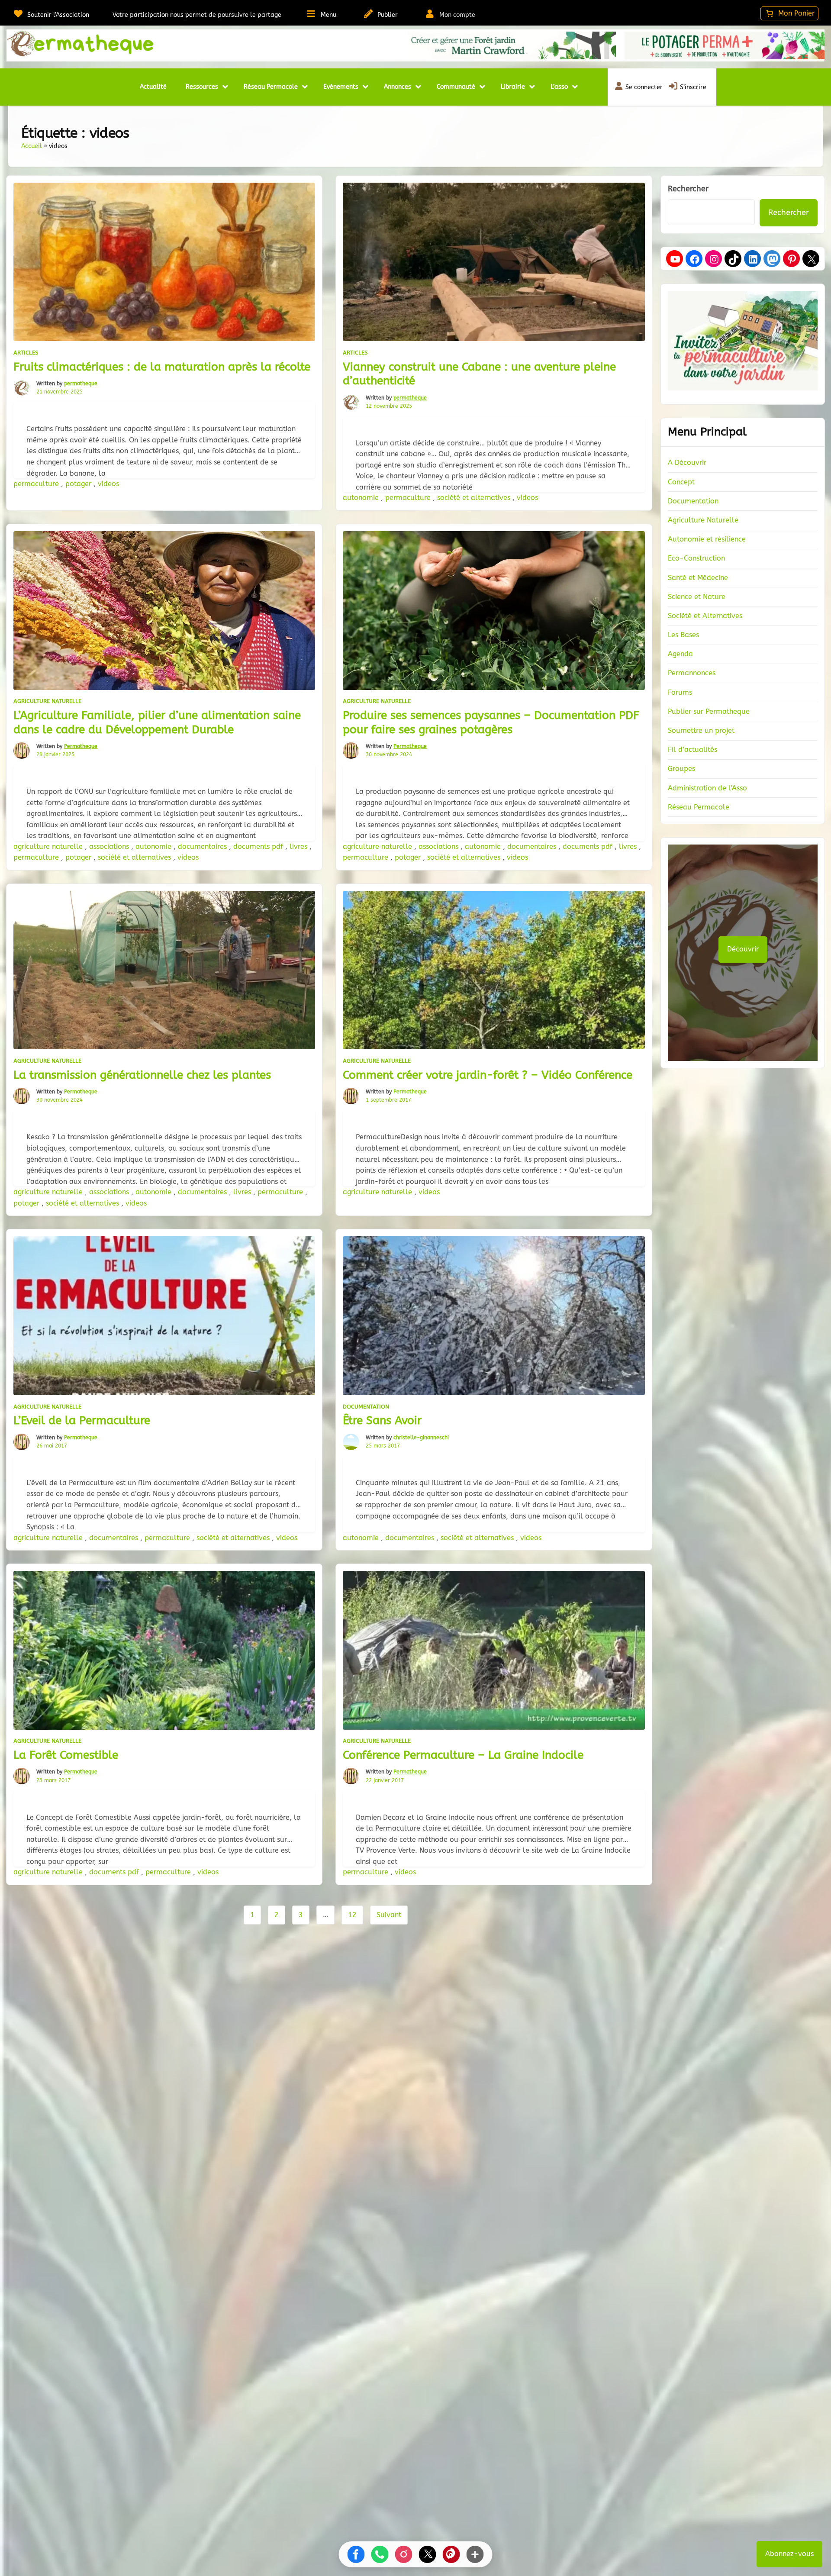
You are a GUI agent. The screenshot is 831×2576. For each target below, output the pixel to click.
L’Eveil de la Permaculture (82, 1420)
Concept (681, 482)
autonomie (362, 498)
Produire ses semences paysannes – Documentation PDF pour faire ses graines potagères (491, 722)
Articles (26, 353)
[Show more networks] (475, 2554)
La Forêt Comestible (66, 1755)
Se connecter (644, 87)
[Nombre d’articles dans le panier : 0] (789, 13)
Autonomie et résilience (707, 539)
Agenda (680, 654)
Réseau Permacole (699, 807)
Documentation (366, 1407)
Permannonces (692, 673)
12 (352, 1915)
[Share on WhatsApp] (380, 2554)
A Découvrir (687, 463)
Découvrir (743, 949)
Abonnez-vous (789, 2554)
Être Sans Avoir (382, 1420)
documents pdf (259, 846)
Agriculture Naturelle (47, 701)
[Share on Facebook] (356, 2554)
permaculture (37, 484)
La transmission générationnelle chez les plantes (142, 1075)
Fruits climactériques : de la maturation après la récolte (162, 367)
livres (300, 846)
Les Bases (683, 635)
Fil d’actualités (692, 750)
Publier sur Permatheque (709, 711)
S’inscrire (693, 87)
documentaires (203, 846)
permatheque (81, 384)
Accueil (32, 146)
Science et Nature (697, 597)
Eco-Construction (696, 558)
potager (79, 484)
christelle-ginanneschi (421, 1438)
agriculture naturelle (49, 846)
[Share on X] (428, 2554)
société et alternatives (475, 498)
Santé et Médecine (698, 578)
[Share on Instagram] (404, 2554)
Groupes (681, 769)
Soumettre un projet (701, 730)
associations (110, 846)
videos (108, 484)
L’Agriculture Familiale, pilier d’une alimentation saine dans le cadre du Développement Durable (157, 722)
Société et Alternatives (705, 616)
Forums (680, 692)
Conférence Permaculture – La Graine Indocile (463, 1755)
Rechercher (688, 189)
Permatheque (81, 746)
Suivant (389, 1915)
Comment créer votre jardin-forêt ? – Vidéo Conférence (488, 1075)
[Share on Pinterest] (451, 2554)
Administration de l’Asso (707, 788)
